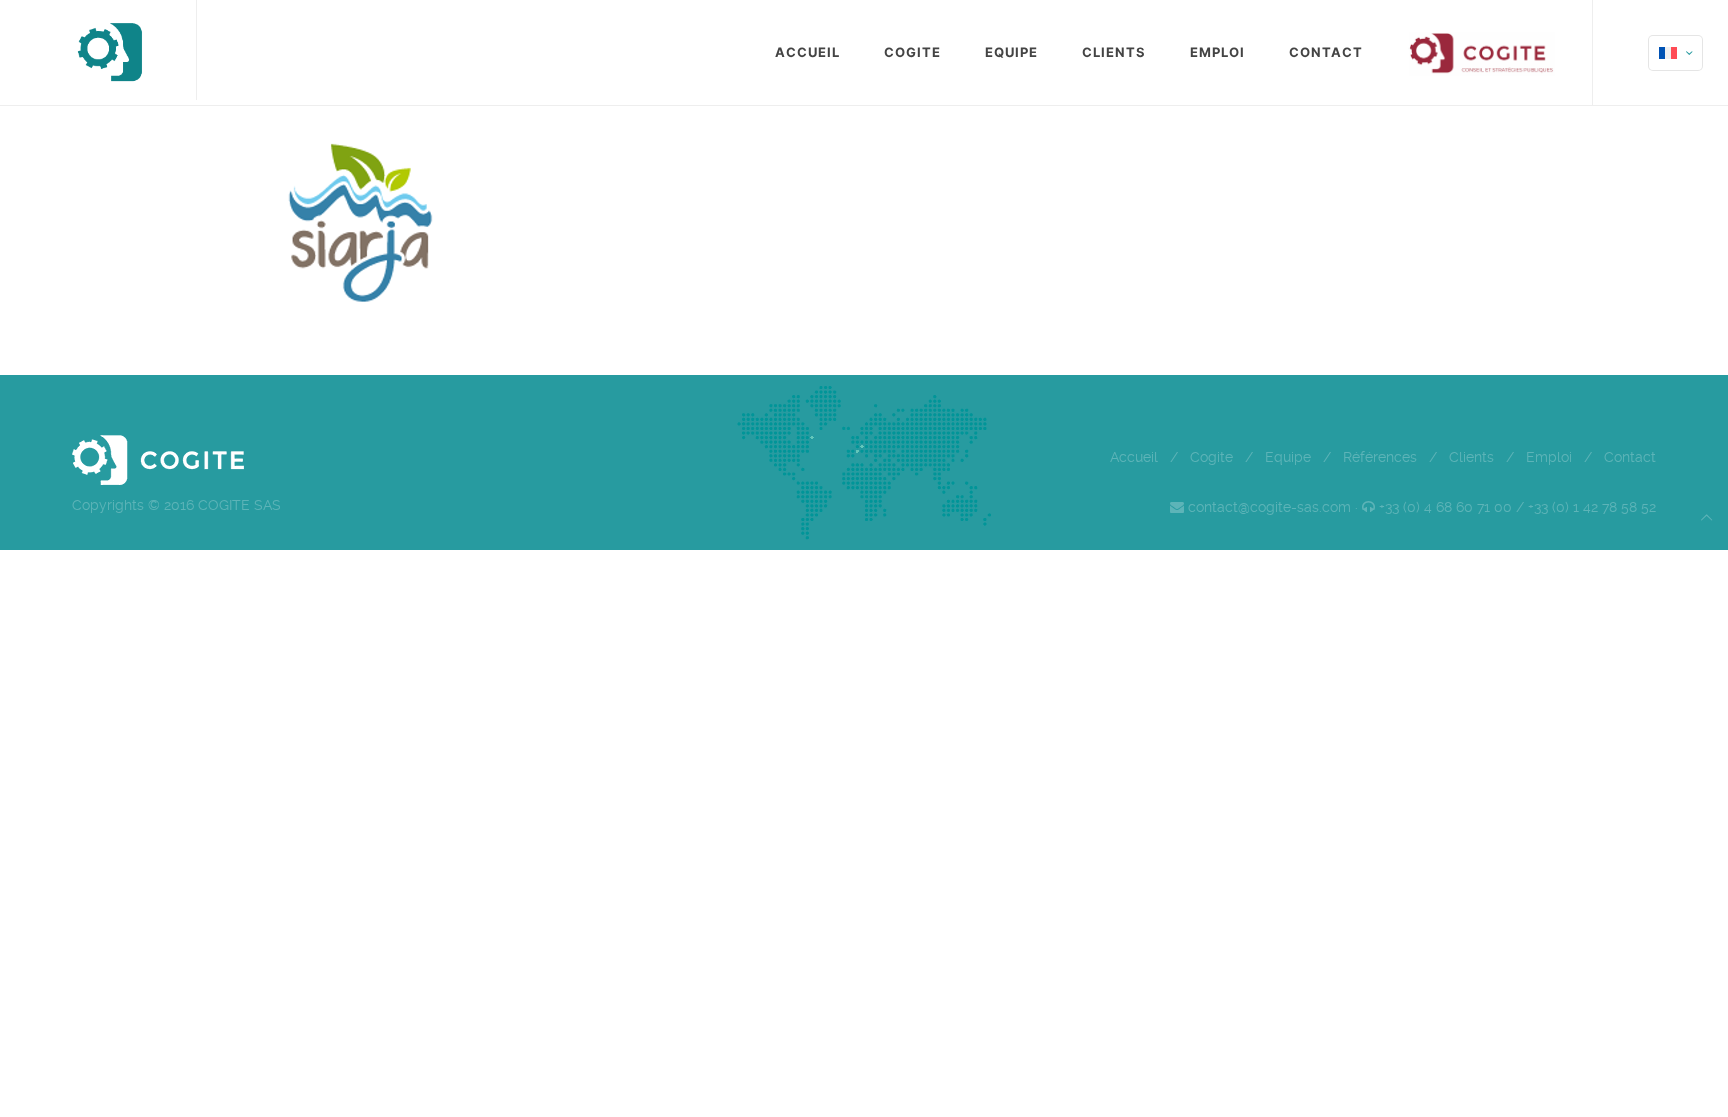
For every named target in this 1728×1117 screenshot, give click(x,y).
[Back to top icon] (1706, 517)
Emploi (1549, 457)
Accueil (1134, 457)
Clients (1471, 457)
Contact (1630, 457)
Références (1380, 457)
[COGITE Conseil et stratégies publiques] (108, 50)
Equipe (1288, 457)
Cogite (1211, 457)
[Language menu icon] (1675, 53)
